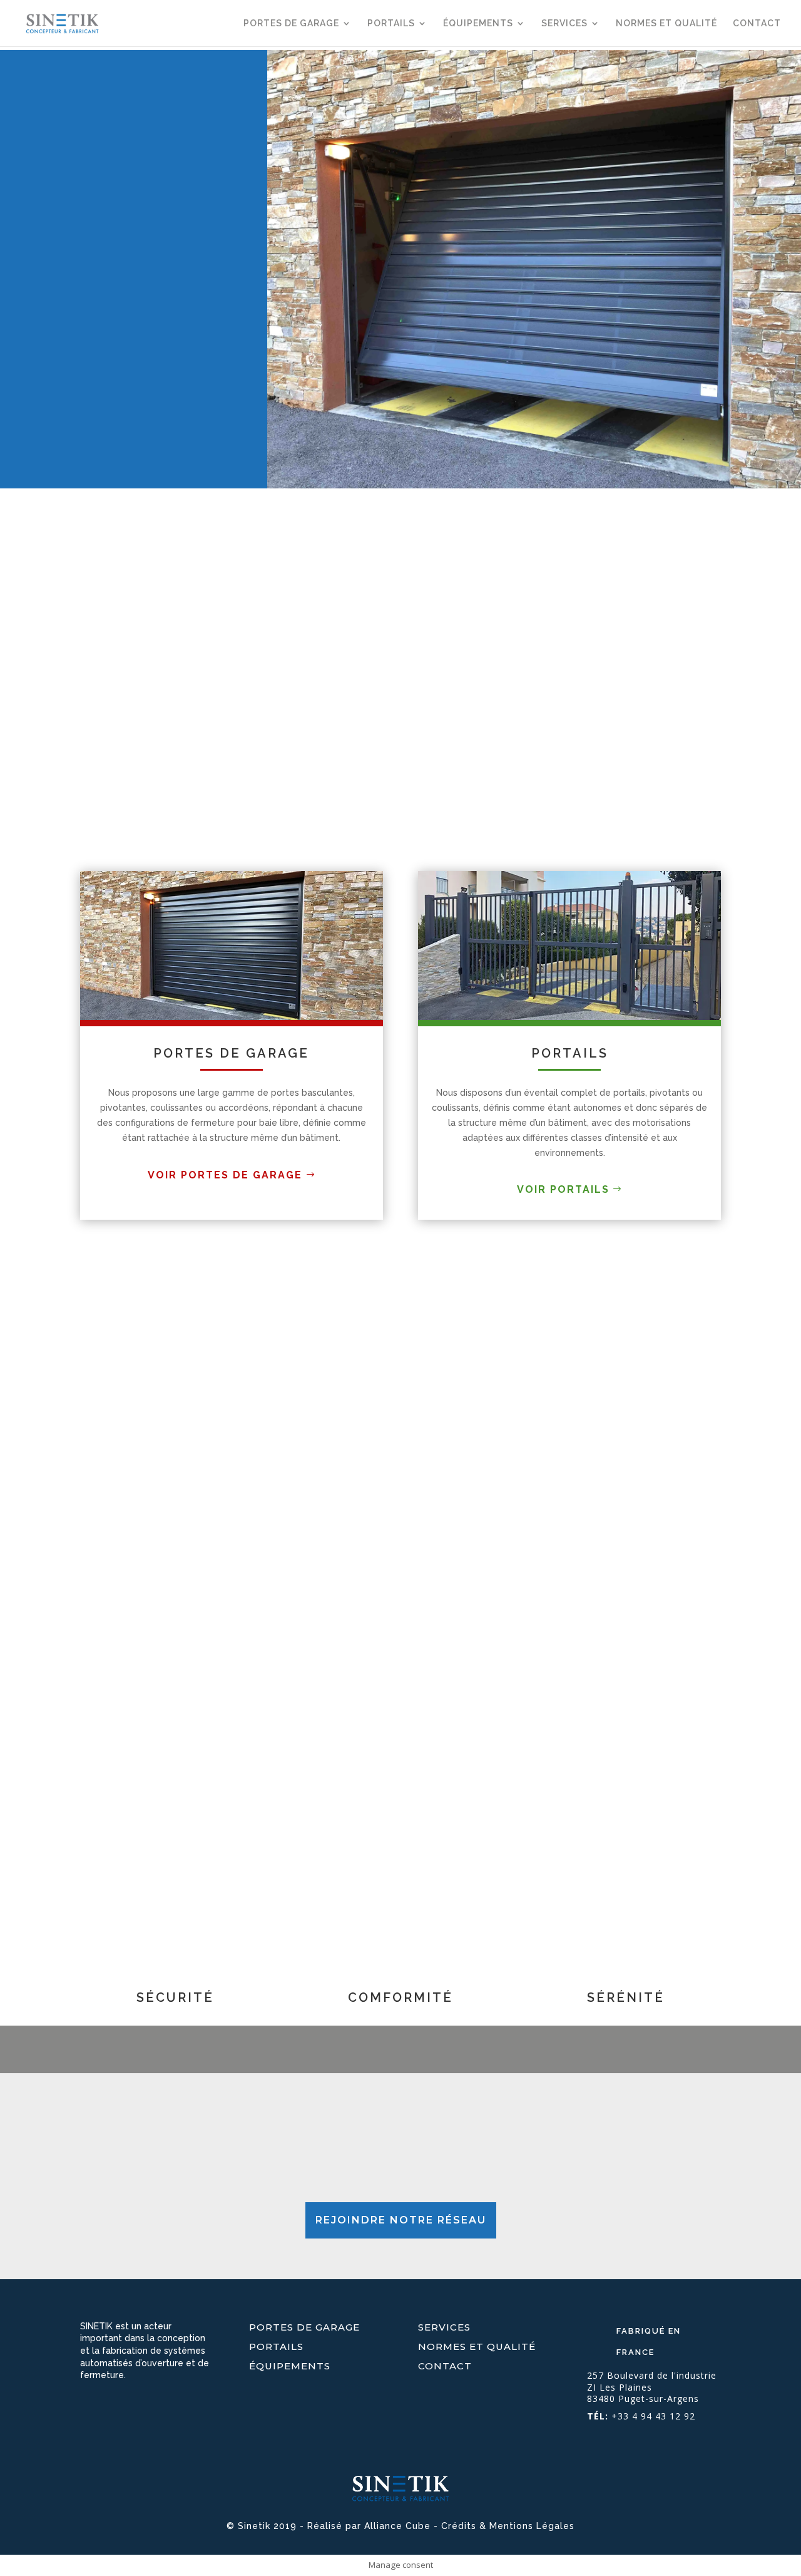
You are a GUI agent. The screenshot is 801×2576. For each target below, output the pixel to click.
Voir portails (563, 1189)
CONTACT (757, 23)
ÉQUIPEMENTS (478, 23)
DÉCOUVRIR (92, 1426)
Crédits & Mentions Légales (508, 2526)
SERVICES (564, 23)
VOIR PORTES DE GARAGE (93, 365)
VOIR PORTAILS (66, 392)
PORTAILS (391, 23)
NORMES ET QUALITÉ (666, 23)
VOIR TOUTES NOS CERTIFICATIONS (189, 1790)
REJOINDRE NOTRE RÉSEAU (401, 2220)
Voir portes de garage (225, 1175)
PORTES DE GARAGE (291, 23)
